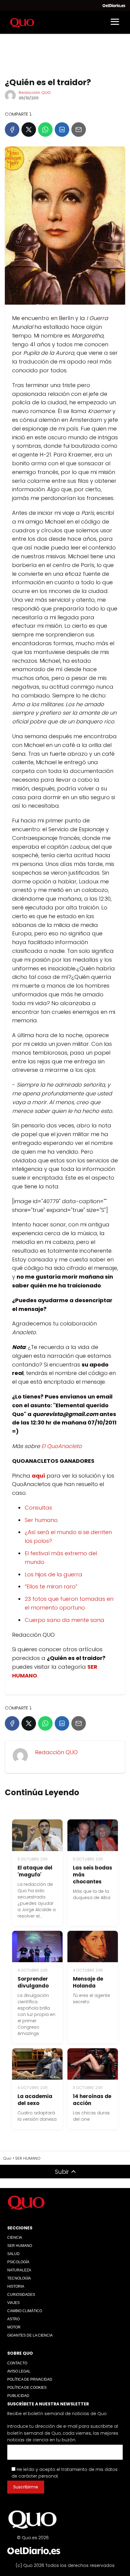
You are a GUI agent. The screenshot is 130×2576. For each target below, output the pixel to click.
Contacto (17, 2363)
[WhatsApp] (45, 130)
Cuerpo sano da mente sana (65, 1620)
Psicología (18, 2262)
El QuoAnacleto (62, 1446)
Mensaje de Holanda (88, 1982)
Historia (16, 2286)
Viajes (13, 2303)
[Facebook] (12, 130)
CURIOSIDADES (21, 2295)
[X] (29, 130)
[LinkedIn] (62, 130)
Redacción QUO (35, 93)
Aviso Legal (19, 2371)
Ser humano (41, 1520)
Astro (13, 2319)
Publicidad (18, 2396)
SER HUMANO (20, 2246)
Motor (14, 2327)
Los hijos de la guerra (54, 1574)
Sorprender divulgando (33, 1982)
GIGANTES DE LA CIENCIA (30, 2335)
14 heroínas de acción (92, 2100)
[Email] (79, 130)
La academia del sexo (35, 2100)
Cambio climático (25, 2311)
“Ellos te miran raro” (51, 1586)
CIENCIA (15, 2238)
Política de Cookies (27, 2388)
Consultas (38, 1508)
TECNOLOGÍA (19, 2278)
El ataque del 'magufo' (35, 1871)
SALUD (13, 2254)
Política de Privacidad (30, 2379)
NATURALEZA (19, 2270)
